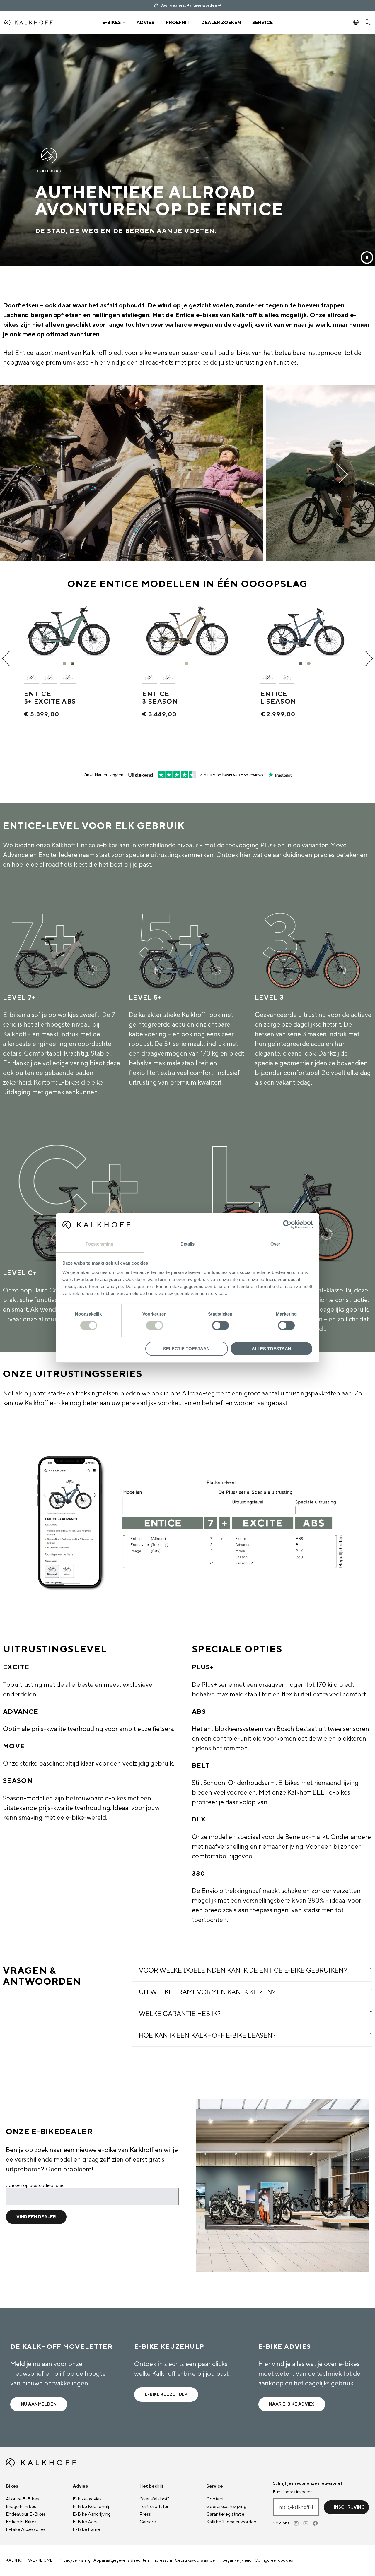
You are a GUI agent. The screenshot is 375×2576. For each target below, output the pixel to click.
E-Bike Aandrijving (92, 2514)
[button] (114, 23)
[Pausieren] (367, 258)
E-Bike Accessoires (26, 2529)
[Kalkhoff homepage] (49, 23)
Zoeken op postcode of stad (35, 2185)
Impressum (162, 2560)
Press (145, 2514)
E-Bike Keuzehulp (92, 2507)
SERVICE (262, 23)
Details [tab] (188, 1244)
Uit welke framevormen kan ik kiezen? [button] (207, 1992)
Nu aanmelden (39, 2404)
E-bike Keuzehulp (166, 2395)
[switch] (155, 1325)
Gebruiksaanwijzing (226, 2507)
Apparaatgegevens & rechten (121, 2560)
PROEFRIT (178, 23)
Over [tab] (275, 1244)
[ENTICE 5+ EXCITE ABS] (69, 628)
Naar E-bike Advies (292, 2404)
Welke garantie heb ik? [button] (180, 2014)
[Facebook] (316, 2523)
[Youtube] (306, 2523)
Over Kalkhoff (154, 2499)
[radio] (65, 664)
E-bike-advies (87, 2499)
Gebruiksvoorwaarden (196, 2560)
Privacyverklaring (75, 2560)
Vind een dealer (36, 2217)
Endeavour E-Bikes (26, 2514)
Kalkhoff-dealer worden (231, 2522)
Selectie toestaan (186, 1349)
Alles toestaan (271, 1349)
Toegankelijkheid (236, 2560)
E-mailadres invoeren (293, 2492)
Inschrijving (349, 2507)
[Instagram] (297, 2523)
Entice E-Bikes (21, 2522)
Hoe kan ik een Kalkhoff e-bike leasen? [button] (207, 2036)
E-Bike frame (86, 2529)
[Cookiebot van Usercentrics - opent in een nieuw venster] (287, 1224)
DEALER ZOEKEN (221, 23)
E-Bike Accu (86, 2522)
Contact (215, 2499)
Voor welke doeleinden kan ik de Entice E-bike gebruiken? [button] (243, 1971)
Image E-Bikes (21, 2507)
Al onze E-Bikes (22, 2499)
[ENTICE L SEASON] (306, 628)
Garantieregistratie (225, 2514)
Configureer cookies (274, 2560)
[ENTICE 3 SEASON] (187, 628)
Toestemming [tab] (99, 1244)
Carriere (148, 2522)
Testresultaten (155, 2507)
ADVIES (145, 23)
